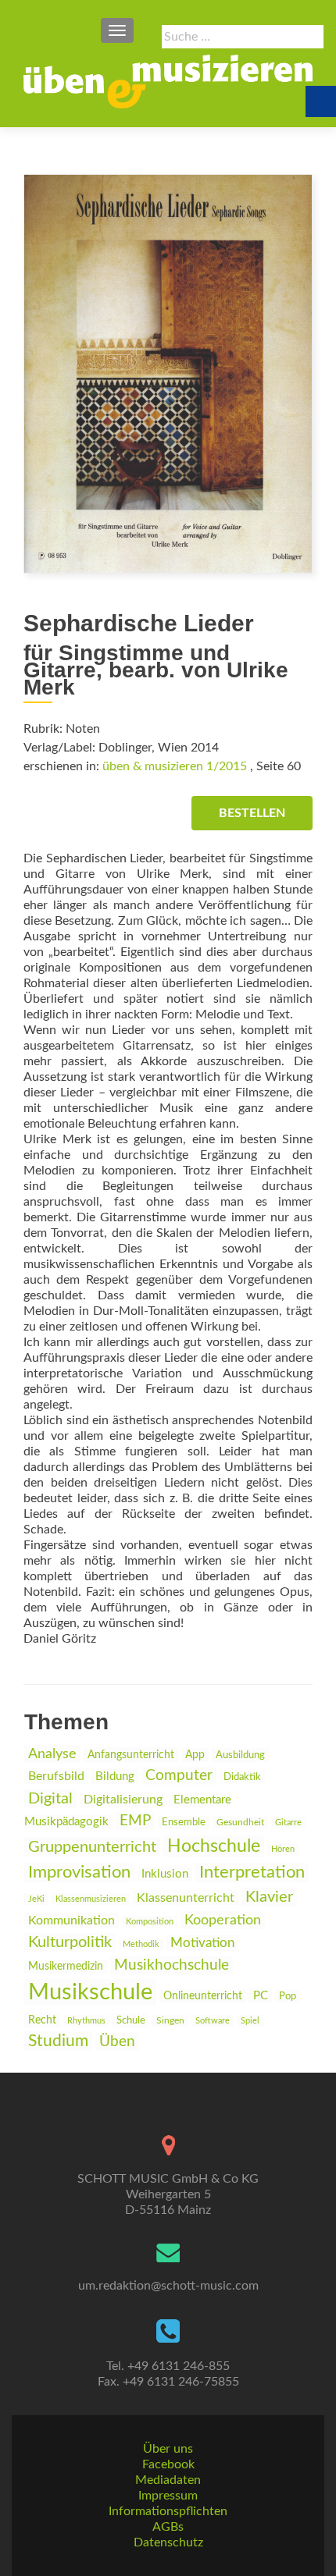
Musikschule (90, 1992)
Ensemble (184, 1823)
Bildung (115, 1777)
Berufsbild (56, 1776)
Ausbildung (240, 1755)
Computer (179, 1776)
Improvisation (79, 1872)
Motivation (202, 1943)
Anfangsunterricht (131, 1755)
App (195, 1755)
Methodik (141, 1944)
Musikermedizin (66, 1967)
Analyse (52, 1754)
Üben (117, 2042)
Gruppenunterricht (92, 1847)
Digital (50, 1799)
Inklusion (165, 1874)
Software (213, 2021)
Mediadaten (168, 2480)
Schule (131, 2020)
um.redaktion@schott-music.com (168, 2286)
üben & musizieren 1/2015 (175, 766)
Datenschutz (168, 2542)
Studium (58, 2041)
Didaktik (242, 1777)
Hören (283, 1849)
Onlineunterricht (203, 1996)
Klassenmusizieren (91, 1899)
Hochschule (214, 1846)
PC (261, 1996)
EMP (135, 1821)
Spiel (250, 2021)
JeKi (36, 1899)
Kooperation (223, 1920)
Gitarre (288, 1823)
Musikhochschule (172, 1965)
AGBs (168, 2527)
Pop (288, 1996)
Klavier (269, 1897)
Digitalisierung (123, 1800)
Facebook (168, 2464)
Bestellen (252, 813)
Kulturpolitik (70, 1942)
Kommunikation (71, 1920)
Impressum (168, 2496)
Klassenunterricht (186, 1898)
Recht (42, 2020)
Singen (170, 2021)
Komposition (150, 1922)
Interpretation (252, 1872)
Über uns (168, 2449)
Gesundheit (240, 1823)
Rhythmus (86, 2021)
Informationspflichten (168, 2511)
